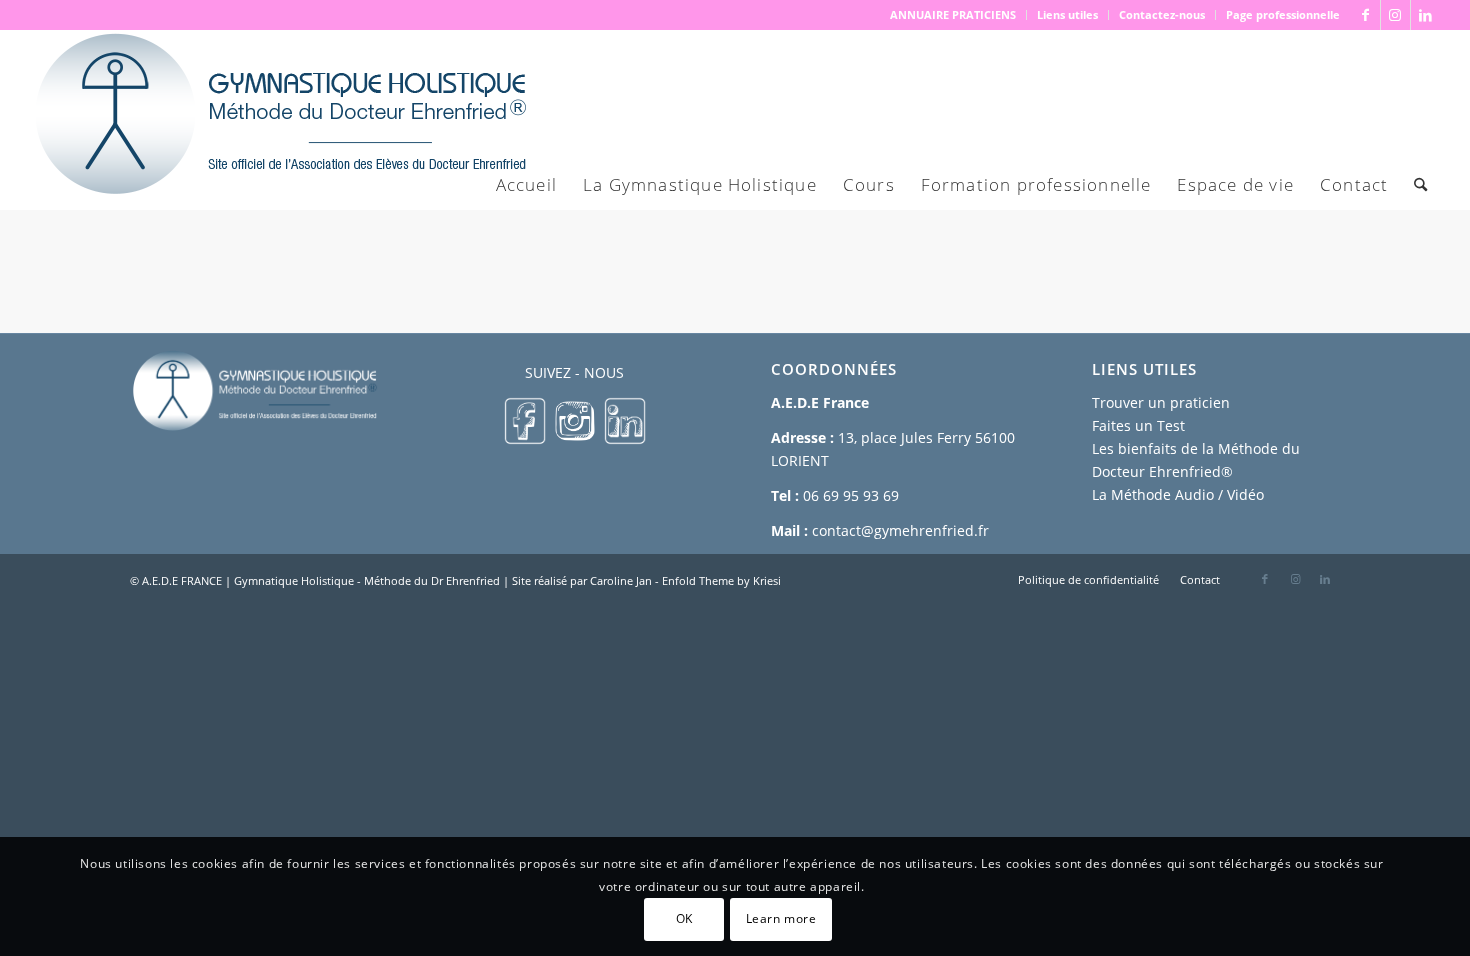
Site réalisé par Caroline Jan (582, 580)
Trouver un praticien (1161, 402)
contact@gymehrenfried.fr (900, 530)
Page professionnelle (1283, 14)
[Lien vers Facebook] (1365, 15)
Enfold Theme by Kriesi (721, 580)
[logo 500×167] (279, 120)
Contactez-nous (1162, 14)
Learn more (781, 918)
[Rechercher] (1420, 185)
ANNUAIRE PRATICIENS (953, 14)
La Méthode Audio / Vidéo (1178, 494)
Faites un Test (1138, 425)
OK (684, 918)
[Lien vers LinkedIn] (1426, 15)
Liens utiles (1067, 14)
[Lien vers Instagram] (1395, 15)
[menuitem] (953, 15)
